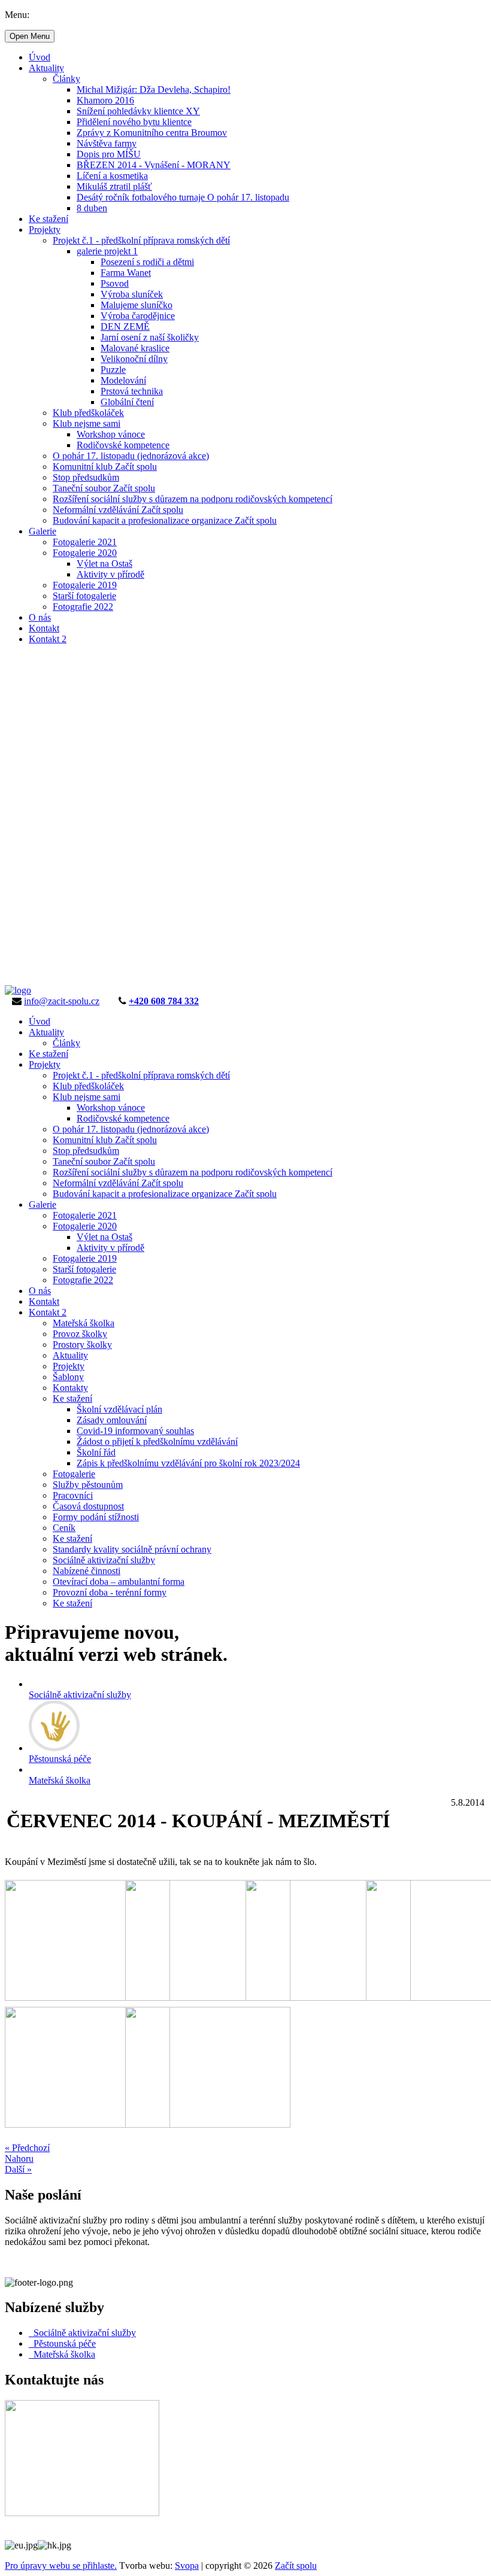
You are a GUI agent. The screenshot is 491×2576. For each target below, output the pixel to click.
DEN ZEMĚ (125, 326)
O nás (40, 617)
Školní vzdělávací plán (119, 1409)
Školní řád (96, 1452)
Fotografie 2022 (83, 607)
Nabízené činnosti (87, 1571)
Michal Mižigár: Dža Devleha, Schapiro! (154, 89)
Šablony (68, 1377)
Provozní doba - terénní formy (110, 1592)
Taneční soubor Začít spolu (104, 488)
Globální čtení (127, 402)
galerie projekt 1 (107, 251)
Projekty (45, 230)
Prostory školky (82, 1345)
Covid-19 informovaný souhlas (135, 1431)
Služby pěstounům (88, 1485)
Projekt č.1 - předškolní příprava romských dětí (141, 240)
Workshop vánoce (111, 434)
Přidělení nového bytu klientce (134, 122)
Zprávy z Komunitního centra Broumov (152, 133)
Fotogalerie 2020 (85, 553)
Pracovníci (73, 1495)
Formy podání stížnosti (96, 1517)
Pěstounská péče (62, 2343)
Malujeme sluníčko (137, 305)
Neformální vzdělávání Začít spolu (118, 510)
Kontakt (44, 628)
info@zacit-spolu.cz (62, 1001)
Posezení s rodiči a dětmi (147, 262)
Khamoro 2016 (105, 100)
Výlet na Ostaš (104, 563)
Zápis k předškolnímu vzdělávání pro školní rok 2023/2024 (188, 1463)
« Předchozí (27, 2148)
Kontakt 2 (48, 639)
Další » (18, 2169)
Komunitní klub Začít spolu (105, 467)
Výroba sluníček (132, 294)
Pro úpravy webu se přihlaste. (61, 2566)
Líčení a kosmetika (112, 176)
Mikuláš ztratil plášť (114, 186)
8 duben (92, 208)
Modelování (123, 380)
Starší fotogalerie (84, 596)
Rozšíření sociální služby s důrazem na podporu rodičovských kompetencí (193, 499)
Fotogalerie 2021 (85, 542)
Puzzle (113, 370)
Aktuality (46, 68)
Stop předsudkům (86, 477)
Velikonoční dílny (134, 359)
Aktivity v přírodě (110, 574)
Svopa (187, 2566)
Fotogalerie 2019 (85, 585)
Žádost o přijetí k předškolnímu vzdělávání (157, 1442)
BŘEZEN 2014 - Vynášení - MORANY (154, 165)
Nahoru (19, 2159)
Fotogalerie (74, 1474)
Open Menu (30, 36)
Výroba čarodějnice (138, 316)
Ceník (64, 1528)
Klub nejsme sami (87, 423)
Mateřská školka (84, 1323)
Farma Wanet (126, 273)
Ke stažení (49, 219)
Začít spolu (296, 2566)
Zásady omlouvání (112, 1420)
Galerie (43, 531)
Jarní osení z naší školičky (150, 337)
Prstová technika (132, 391)
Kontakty (70, 1388)
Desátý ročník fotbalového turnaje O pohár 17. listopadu (183, 197)
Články (66, 79)
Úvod (40, 57)
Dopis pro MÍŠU (109, 154)
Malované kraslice (135, 348)
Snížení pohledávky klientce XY (138, 111)
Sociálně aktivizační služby (104, 1560)
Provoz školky (80, 1334)
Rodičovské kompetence (123, 445)
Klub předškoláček (88, 413)
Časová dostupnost (88, 1506)
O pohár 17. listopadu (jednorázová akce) (131, 456)
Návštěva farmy (107, 143)
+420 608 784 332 (164, 1001)
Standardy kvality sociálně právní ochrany (132, 1549)
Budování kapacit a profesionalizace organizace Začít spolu (165, 520)
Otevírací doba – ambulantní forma (119, 1582)
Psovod (115, 283)
